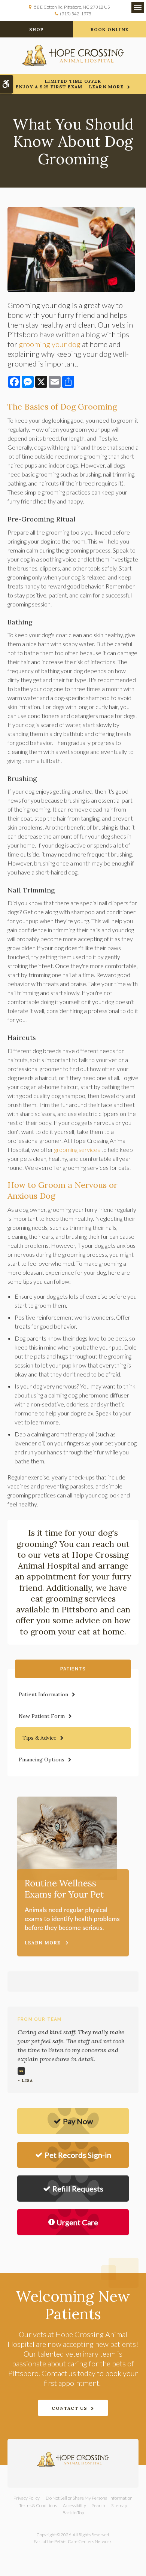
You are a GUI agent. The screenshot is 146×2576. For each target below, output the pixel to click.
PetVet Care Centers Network (83, 2541)
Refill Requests (78, 2189)
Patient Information (43, 1694)
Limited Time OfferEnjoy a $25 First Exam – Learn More (70, 84)
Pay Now (78, 2121)
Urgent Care (77, 2222)
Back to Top (73, 2513)
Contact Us (69, 2408)
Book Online (109, 29)
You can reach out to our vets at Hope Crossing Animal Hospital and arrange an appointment (72, 1560)
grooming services (77, 1149)
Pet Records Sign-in (78, 2155)
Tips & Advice (39, 1738)
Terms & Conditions (38, 2505)
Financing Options (42, 1760)
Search (99, 2505)
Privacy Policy (27, 2498)
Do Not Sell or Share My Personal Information (89, 2498)
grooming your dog (50, 344)
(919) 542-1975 (76, 14)
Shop (37, 29)
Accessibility (74, 2505)
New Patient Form (42, 1716)
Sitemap (119, 2505)
